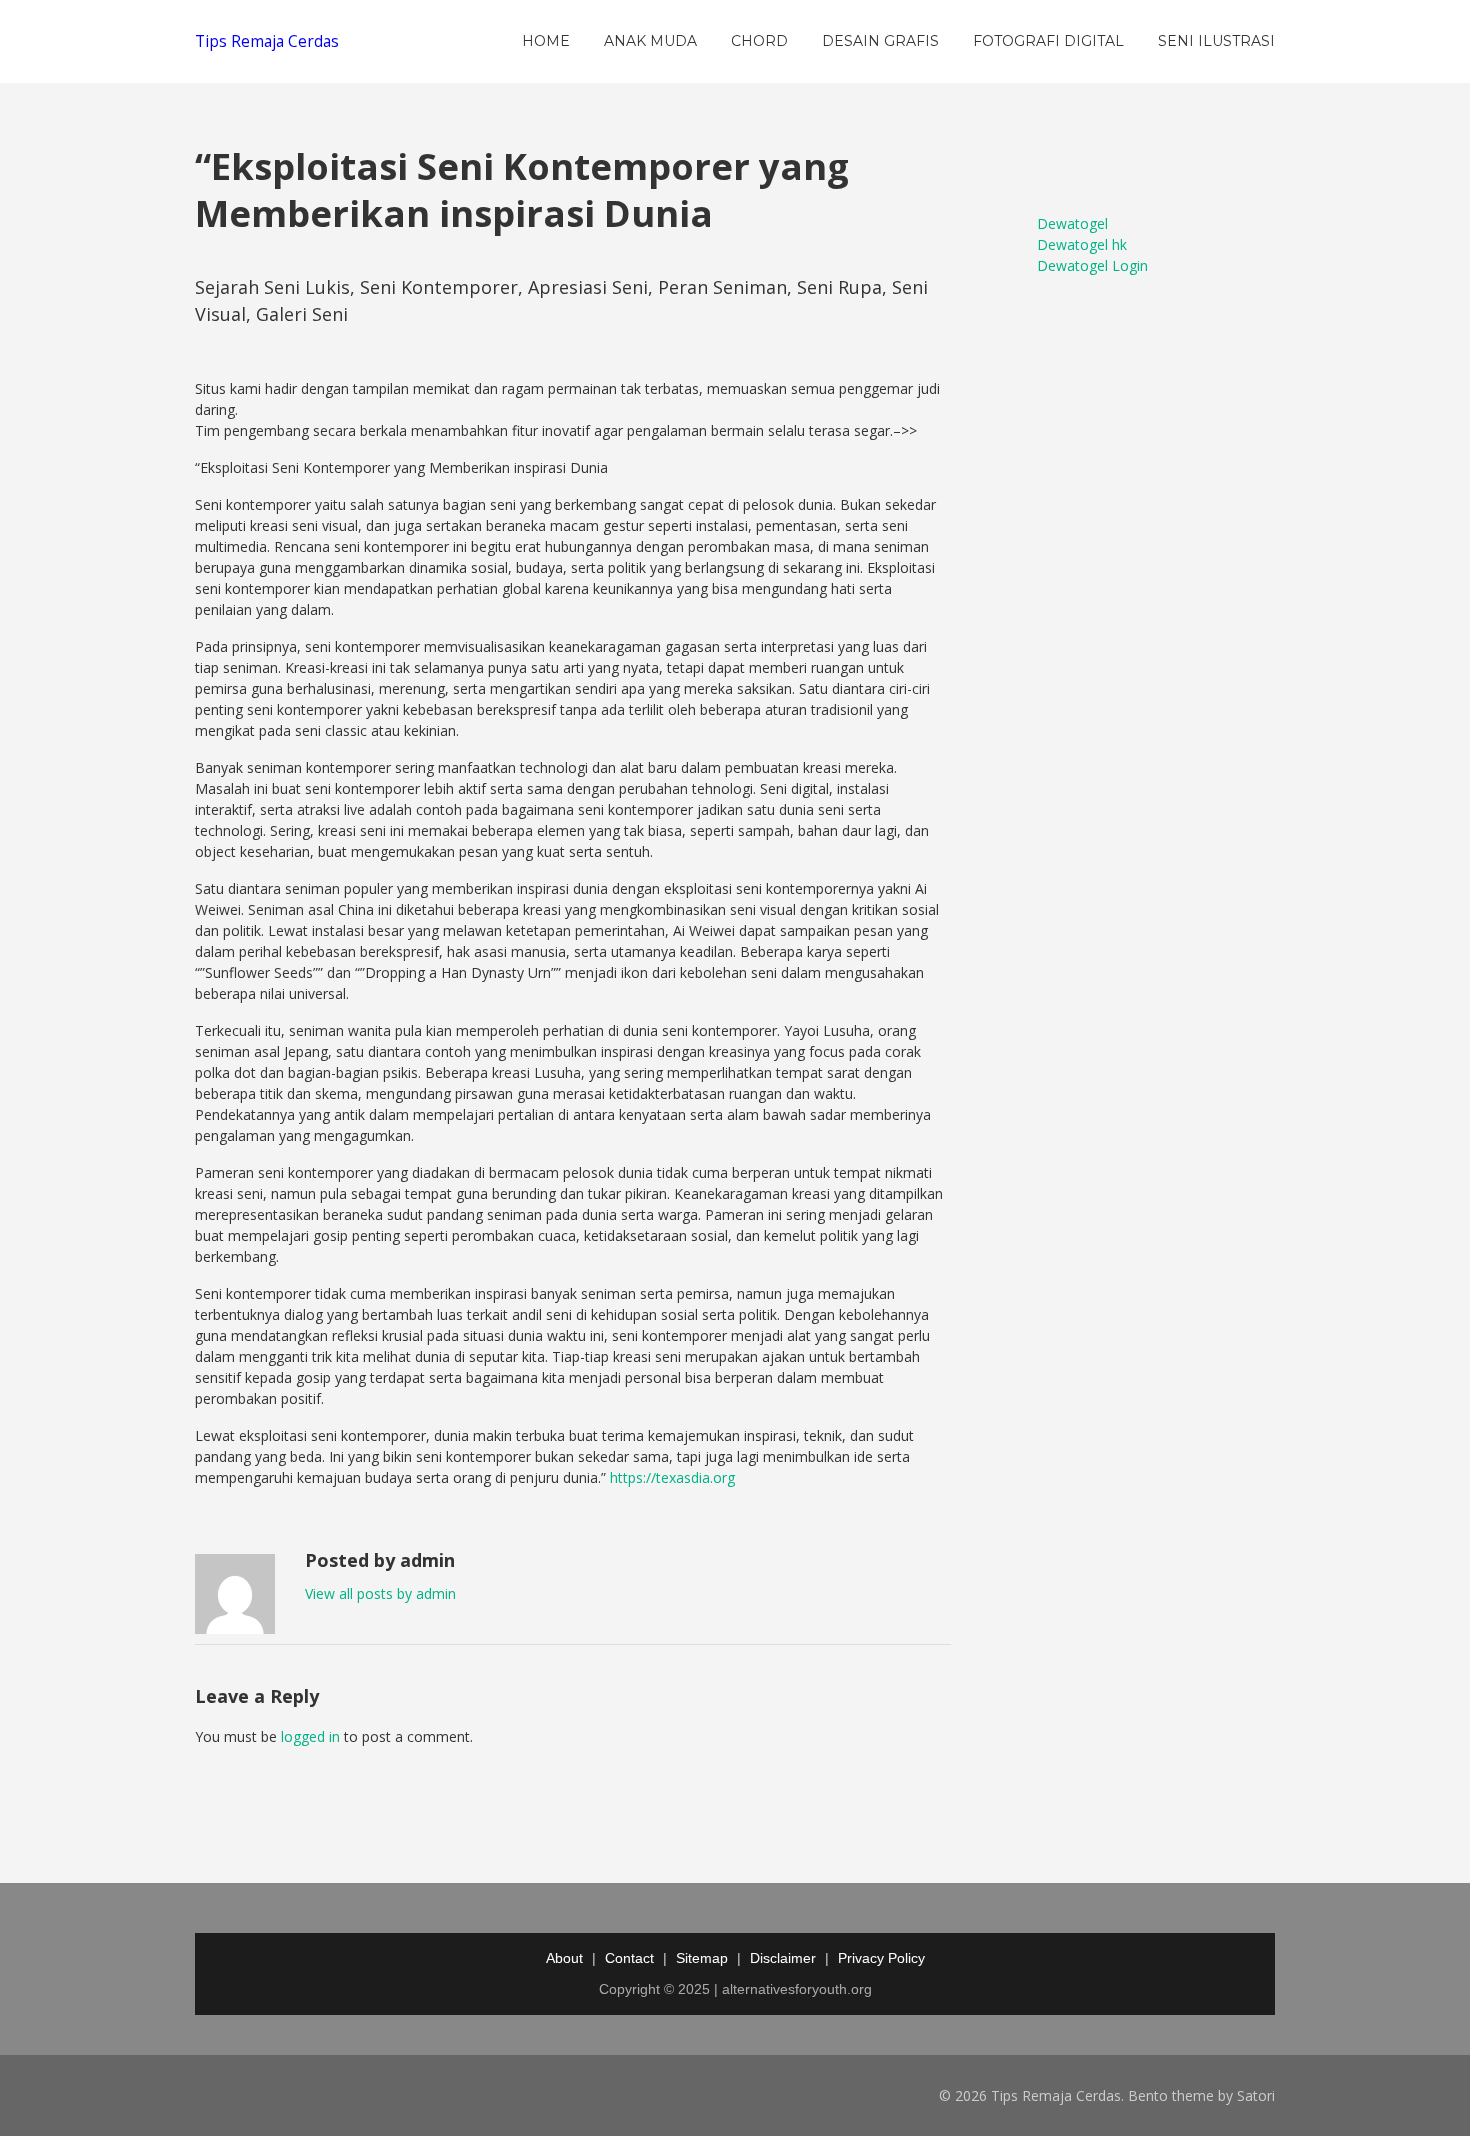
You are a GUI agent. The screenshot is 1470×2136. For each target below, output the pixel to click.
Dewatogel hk (1082, 244)
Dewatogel (1072, 223)
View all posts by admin (380, 1593)
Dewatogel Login (1092, 265)
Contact (629, 1958)
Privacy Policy (881, 1958)
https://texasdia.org (672, 1477)
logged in (310, 1736)
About (564, 1958)
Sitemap (702, 1958)
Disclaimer (783, 1958)
